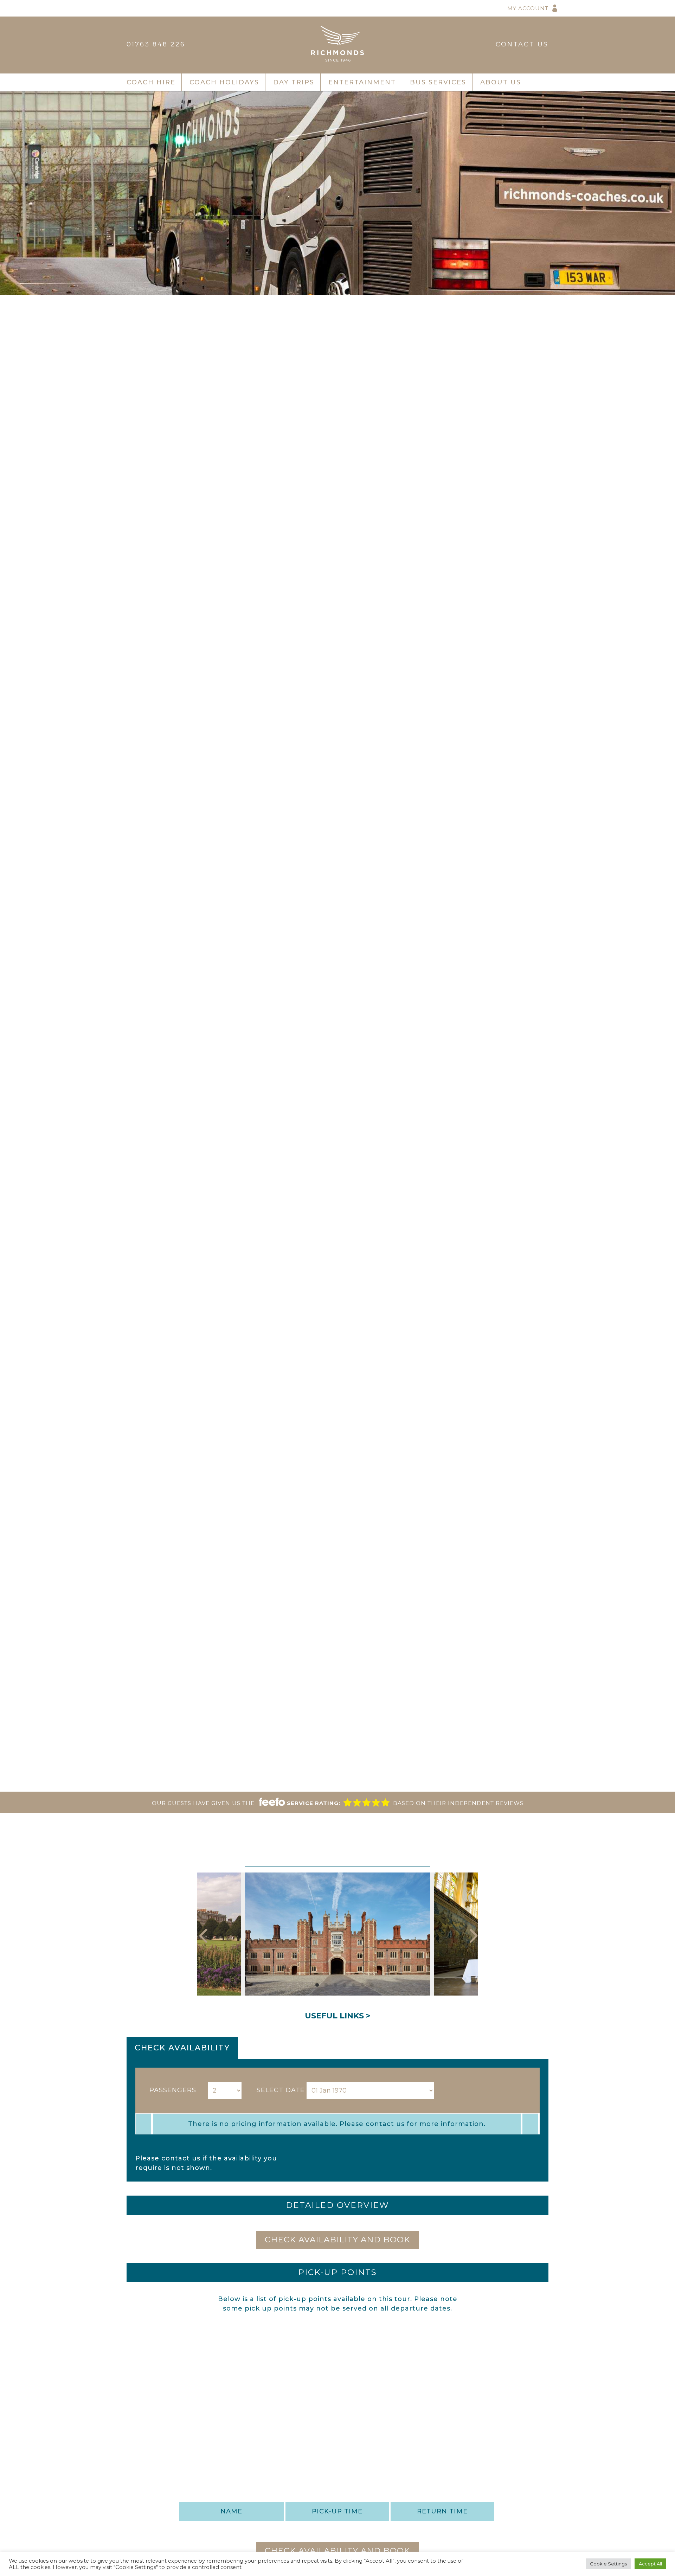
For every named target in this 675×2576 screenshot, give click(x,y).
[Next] (470, 1934)
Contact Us (522, 44)
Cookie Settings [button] (608, 2564)
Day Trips (294, 82)
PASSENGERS (173, 2090)
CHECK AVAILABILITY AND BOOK (337, 2240)
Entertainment (362, 82)
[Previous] (205, 1934)
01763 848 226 (156, 44)
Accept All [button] (650, 2564)
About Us (501, 82)
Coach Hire (151, 82)
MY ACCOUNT (528, 8)
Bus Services (438, 82)
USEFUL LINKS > (338, 2016)
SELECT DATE (281, 2090)
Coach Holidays (224, 82)
